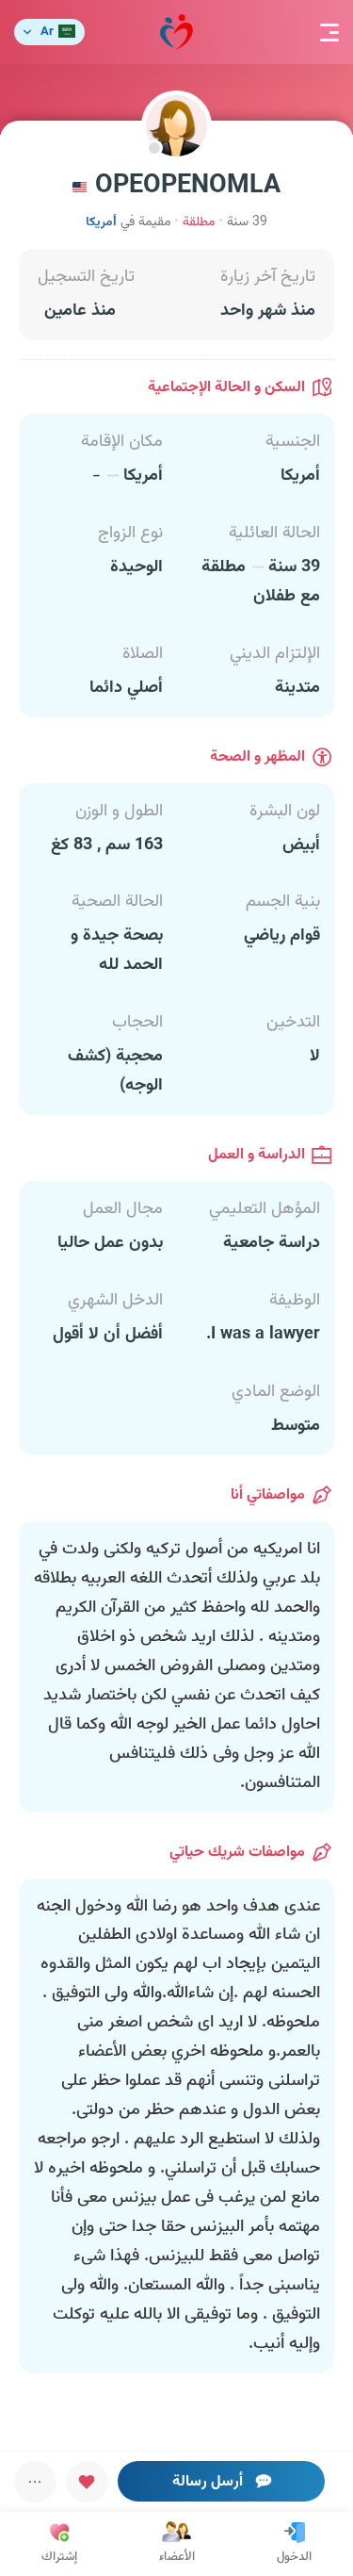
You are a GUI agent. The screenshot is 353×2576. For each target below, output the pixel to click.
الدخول (294, 2557)
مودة (176, 32)
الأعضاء (177, 2557)
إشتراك (59, 2557)
